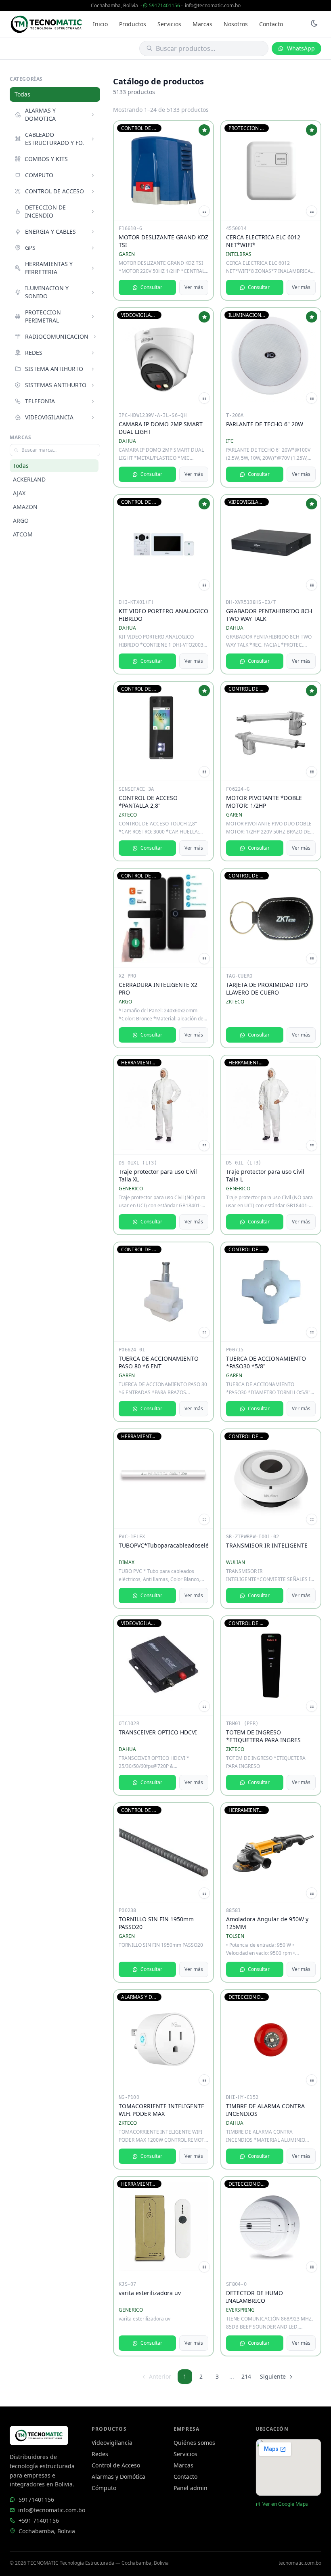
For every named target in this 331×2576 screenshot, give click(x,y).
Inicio (100, 24)
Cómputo (104, 2488)
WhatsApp (301, 48)
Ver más (194, 287)
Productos (133, 24)
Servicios (169, 24)
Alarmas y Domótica (118, 2477)
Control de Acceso (116, 2465)
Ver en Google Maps (285, 2504)
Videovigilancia (112, 2443)
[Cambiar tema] (314, 24)
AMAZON (25, 507)
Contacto (271, 24)
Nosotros (236, 24)
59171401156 (164, 5)
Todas (22, 94)
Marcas (202, 24)
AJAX (19, 493)
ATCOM (23, 534)
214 (246, 2376)
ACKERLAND (29, 479)
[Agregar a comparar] (204, 211)
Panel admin (191, 2488)
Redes (100, 2454)
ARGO (21, 520)
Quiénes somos (194, 2443)
